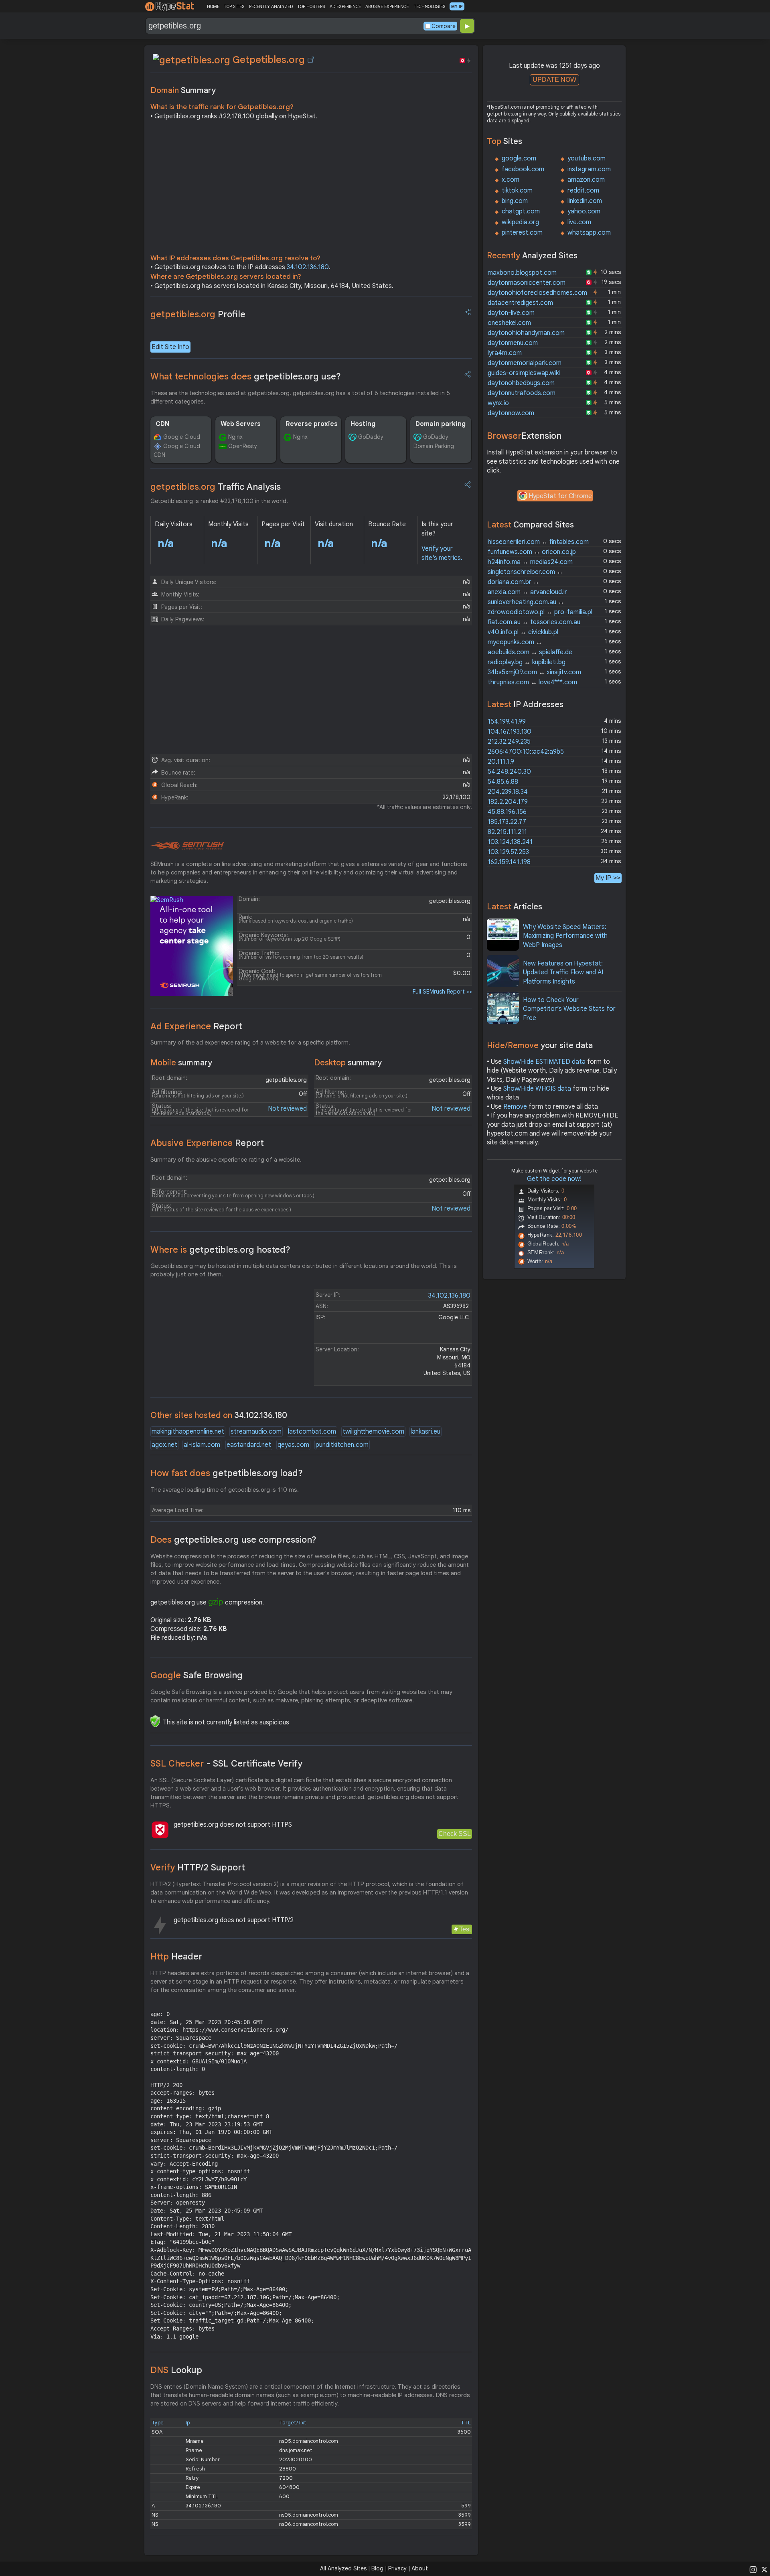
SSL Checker (226, 1764)
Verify (198, 1867)
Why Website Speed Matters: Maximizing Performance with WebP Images (565, 936)
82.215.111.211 (507, 832)
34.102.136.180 (308, 267)
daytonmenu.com (513, 343)
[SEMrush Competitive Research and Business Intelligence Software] (187, 846)
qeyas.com (293, 1445)
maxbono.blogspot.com (522, 273)
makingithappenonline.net (188, 1432)
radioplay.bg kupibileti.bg (527, 662)
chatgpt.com (521, 211)
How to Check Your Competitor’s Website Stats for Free (569, 1009)
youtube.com (587, 158)
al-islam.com (202, 1445)
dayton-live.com (511, 313)
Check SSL (455, 1834)
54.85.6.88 (503, 782)
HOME (213, 6)
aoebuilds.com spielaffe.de (530, 652)
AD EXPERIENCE (345, 6)
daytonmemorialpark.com (525, 363)
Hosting (363, 424)
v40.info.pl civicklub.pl (523, 632)
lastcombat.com (312, 1432)
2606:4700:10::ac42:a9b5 (526, 752)
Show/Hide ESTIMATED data (544, 1062)
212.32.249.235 (509, 742)
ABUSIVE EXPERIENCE (387, 6)
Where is (220, 1250)
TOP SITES (234, 6)
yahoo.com (584, 211)
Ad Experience (196, 1026)
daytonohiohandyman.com (526, 333)
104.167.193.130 (510, 732)
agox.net (164, 1445)
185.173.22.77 (507, 822)
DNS (176, 2370)
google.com (519, 158)
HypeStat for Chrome (560, 496)
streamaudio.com (256, 1432)
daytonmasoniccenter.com (527, 283)
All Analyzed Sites (343, 2568)
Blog (377, 2568)
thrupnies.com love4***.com (532, 682)
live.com (579, 222)
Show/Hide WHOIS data (537, 1089)
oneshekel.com (509, 323)
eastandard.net (249, 1445)
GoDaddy (371, 437)
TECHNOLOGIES (429, 6)
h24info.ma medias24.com (530, 562)
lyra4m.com (505, 353)
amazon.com (586, 180)
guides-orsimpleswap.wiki (524, 373)
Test (465, 1929)
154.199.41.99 (507, 722)
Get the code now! (554, 1179)
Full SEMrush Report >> (442, 992)
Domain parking (441, 424)
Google (197, 1675)
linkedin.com (585, 201)
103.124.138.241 (510, 842)
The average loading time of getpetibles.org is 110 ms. (225, 1490)
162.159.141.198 (509, 862)
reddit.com (583, 191)
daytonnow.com (511, 413)
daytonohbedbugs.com (521, 383)
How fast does (227, 1473)
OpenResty (243, 446)
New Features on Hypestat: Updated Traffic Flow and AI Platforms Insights (563, 973)
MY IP (457, 6)
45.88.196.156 (507, 812)
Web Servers (241, 424)
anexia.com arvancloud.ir (527, 592)
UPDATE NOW (554, 80)
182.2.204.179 (508, 802)
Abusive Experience (207, 1143)
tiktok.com (517, 191)
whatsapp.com (589, 233)
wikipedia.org (520, 222)
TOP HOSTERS (311, 6)
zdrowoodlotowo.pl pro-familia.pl (540, 612)
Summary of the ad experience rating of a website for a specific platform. (250, 1043)
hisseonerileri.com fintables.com (538, 542)
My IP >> (608, 878)
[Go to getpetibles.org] (311, 60)
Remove (515, 1107)
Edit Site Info (170, 347)
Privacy (397, 2568)
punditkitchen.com (342, 1445)
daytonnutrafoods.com (522, 393)
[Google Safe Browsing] (155, 1721)
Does (233, 1540)
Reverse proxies (312, 424)
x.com (511, 180)
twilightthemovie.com (373, 1432)
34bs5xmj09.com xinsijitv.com (534, 672)
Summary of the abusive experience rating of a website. (226, 1160)
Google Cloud (182, 437)
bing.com (515, 201)
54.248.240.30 (509, 772)
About (420, 2568)
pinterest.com (522, 233)
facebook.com (523, 169)
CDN (162, 424)
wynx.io (498, 403)
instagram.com (589, 169)
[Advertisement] (311, 189)
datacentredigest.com (520, 303)
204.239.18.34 (508, 792)
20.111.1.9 (501, 762)
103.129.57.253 (508, 852)
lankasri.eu (426, 1432)
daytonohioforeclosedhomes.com (537, 293)
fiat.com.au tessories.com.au (534, 622)
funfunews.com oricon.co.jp (532, 552)
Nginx (235, 437)
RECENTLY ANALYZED (271, 6)
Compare (444, 26)
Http (176, 1956)
